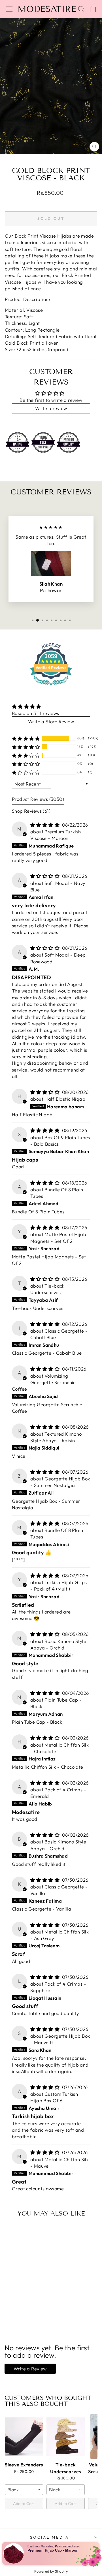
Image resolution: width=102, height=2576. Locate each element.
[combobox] (24, 2490)
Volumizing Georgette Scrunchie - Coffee (46, 1382)
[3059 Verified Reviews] (51, 686)
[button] (26, 738)
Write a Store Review (51, 721)
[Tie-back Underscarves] (66, 2436)
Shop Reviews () (31, 811)
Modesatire (47, 9)
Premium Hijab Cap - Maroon (53, 2550)
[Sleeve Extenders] (24, 2436)
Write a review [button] (51, 408)
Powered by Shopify (51, 2571)
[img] (36, 707)
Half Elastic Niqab (65, 1099)
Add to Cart (24, 2504)
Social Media (50, 2537)
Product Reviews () (38, 799)
